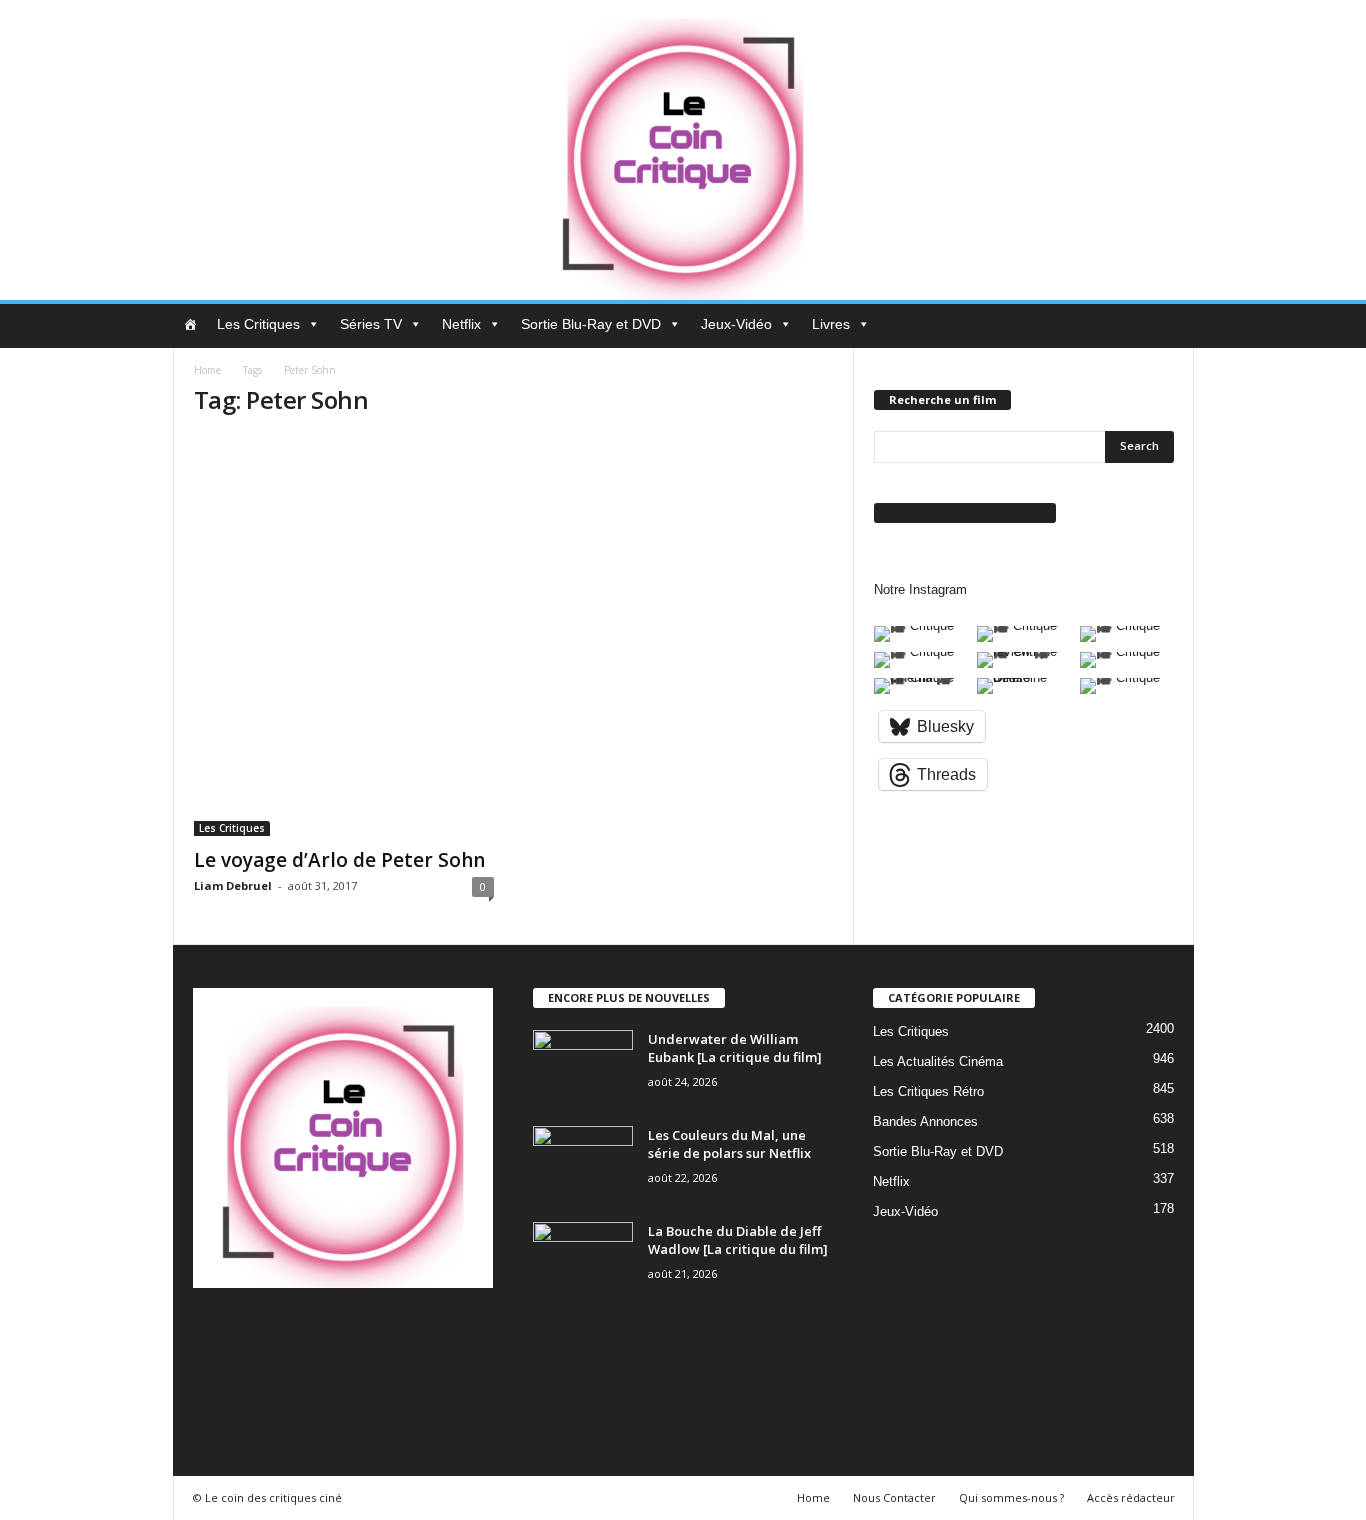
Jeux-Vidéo (736, 324)
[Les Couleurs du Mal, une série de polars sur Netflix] (583, 1163)
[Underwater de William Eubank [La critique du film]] (583, 1067)
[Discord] (213, 1336)
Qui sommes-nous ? (1011, 1497)
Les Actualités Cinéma (938, 1061)
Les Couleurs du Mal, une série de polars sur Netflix (729, 1144)
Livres (831, 324)
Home (207, 370)
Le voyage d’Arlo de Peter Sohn (339, 860)
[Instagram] (295, 1336)
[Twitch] (418, 1336)
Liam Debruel (233, 885)
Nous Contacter (894, 1497)
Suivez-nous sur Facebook (965, 512)
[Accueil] (190, 324)
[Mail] (336, 1336)
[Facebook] (254, 1336)
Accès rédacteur (1131, 1497)
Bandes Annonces (925, 1121)
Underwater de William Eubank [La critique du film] (735, 1048)
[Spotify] (377, 1336)
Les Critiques (258, 324)
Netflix (461, 324)
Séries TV (371, 324)
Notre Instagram (920, 589)
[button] (1164, 326)
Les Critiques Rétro (928, 1091)
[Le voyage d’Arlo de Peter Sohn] (344, 636)
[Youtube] (211, 1392)
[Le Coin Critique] (683, 150)
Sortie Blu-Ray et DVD (591, 324)
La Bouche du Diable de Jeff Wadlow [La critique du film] (738, 1240)
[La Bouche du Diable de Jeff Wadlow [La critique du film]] (583, 1259)
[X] (457, 1336)
